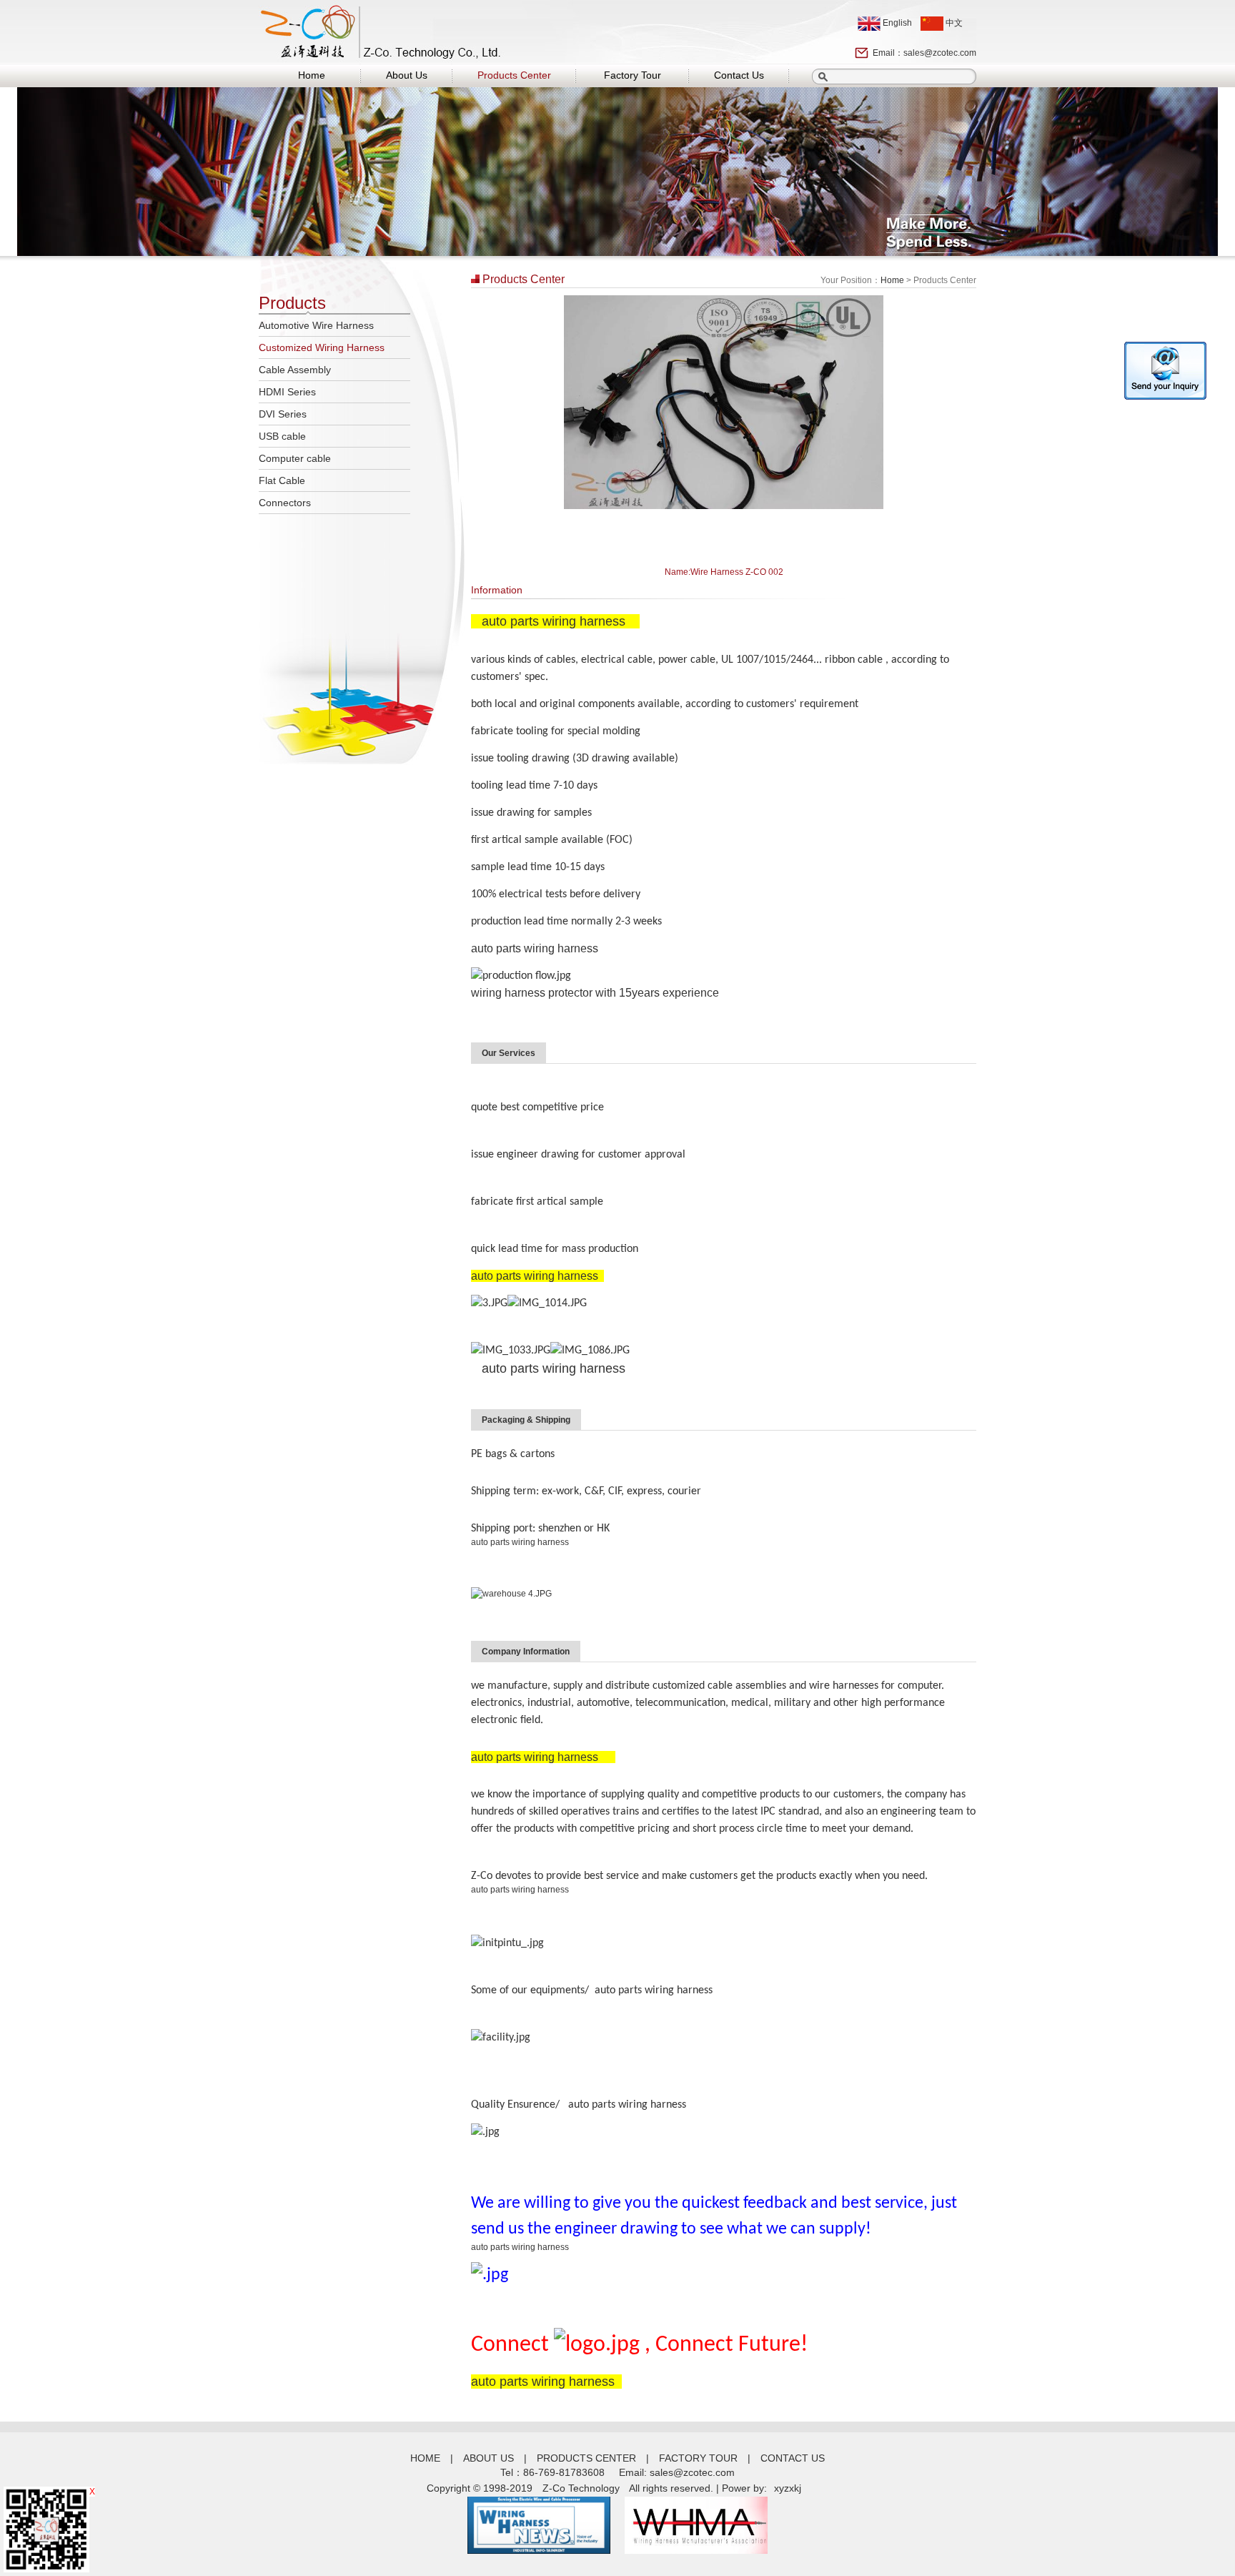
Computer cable (295, 458)
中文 (953, 23)
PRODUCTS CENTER (586, 2458)
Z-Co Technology (581, 2488)
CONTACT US (793, 2458)
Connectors (285, 503)
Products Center (514, 75)
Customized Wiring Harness (322, 347)
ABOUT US (488, 2458)
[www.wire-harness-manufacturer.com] (539, 2550)
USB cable (282, 436)
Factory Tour (633, 75)
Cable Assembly (295, 370)
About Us (407, 75)
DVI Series (283, 414)
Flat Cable (282, 480)
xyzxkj (788, 2488)
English (896, 23)
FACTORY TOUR (698, 2458)
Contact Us (739, 75)
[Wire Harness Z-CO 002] (724, 506)
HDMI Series (287, 392)
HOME (425, 2458)
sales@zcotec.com (940, 53)
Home (312, 75)
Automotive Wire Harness (316, 325)
